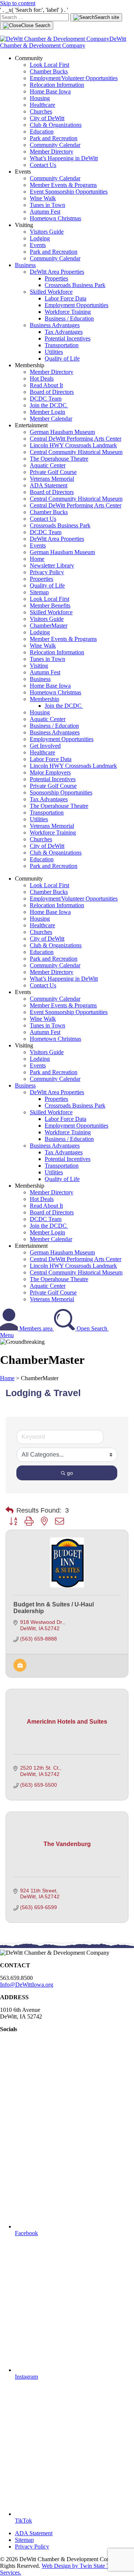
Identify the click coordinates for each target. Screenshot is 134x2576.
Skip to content (18, 3)
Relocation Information (57, 85)
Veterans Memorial (52, 479)
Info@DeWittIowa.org (27, 1985)
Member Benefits (50, 606)
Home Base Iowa (50, 91)
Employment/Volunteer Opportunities (74, 78)
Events (38, 245)
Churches (41, 111)
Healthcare (42, 105)
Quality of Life (62, 358)
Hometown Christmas (55, 218)
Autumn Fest (45, 212)
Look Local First (50, 65)
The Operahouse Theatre (59, 459)
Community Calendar (55, 145)
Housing (40, 98)
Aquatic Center (48, 465)
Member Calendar (51, 419)
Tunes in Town (47, 205)
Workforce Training (68, 312)
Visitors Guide (47, 232)
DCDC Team (46, 399)
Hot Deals (42, 379)
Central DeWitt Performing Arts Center (76, 439)
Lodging (40, 238)
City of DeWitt (47, 118)
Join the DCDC (49, 405)
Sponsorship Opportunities (61, 792)
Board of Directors (52, 392)
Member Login (47, 412)
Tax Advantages (64, 332)
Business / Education (69, 318)
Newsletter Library (52, 565)
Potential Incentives (68, 338)
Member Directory (52, 152)
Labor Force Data (66, 298)
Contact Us (43, 165)
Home (37, 559)
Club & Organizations (56, 125)
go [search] (70, 1473)
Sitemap (39, 592)
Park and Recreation (54, 138)
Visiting (39, 666)
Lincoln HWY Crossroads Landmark (73, 445)
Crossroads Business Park (75, 285)
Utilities (54, 352)
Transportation (62, 345)
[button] (9, 1510)
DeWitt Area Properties (57, 272)
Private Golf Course (53, 472)
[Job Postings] (20, 1670)
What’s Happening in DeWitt (64, 158)
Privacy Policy (47, 572)
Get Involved (45, 746)
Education (42, 131)
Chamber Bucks (49, 71)
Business (25, 265)
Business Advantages (55, 325)
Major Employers (50, 772)
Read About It (46, 385)
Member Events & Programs (63, 185)
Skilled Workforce (51, 292)
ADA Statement (49, 485)
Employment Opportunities (76, 305)
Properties (56, 278)
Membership (44, 699)
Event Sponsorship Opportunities (69, 192)
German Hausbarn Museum (62, 432)
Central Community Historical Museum (76, 452)
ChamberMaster (49, 626)
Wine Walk (43, 198)
